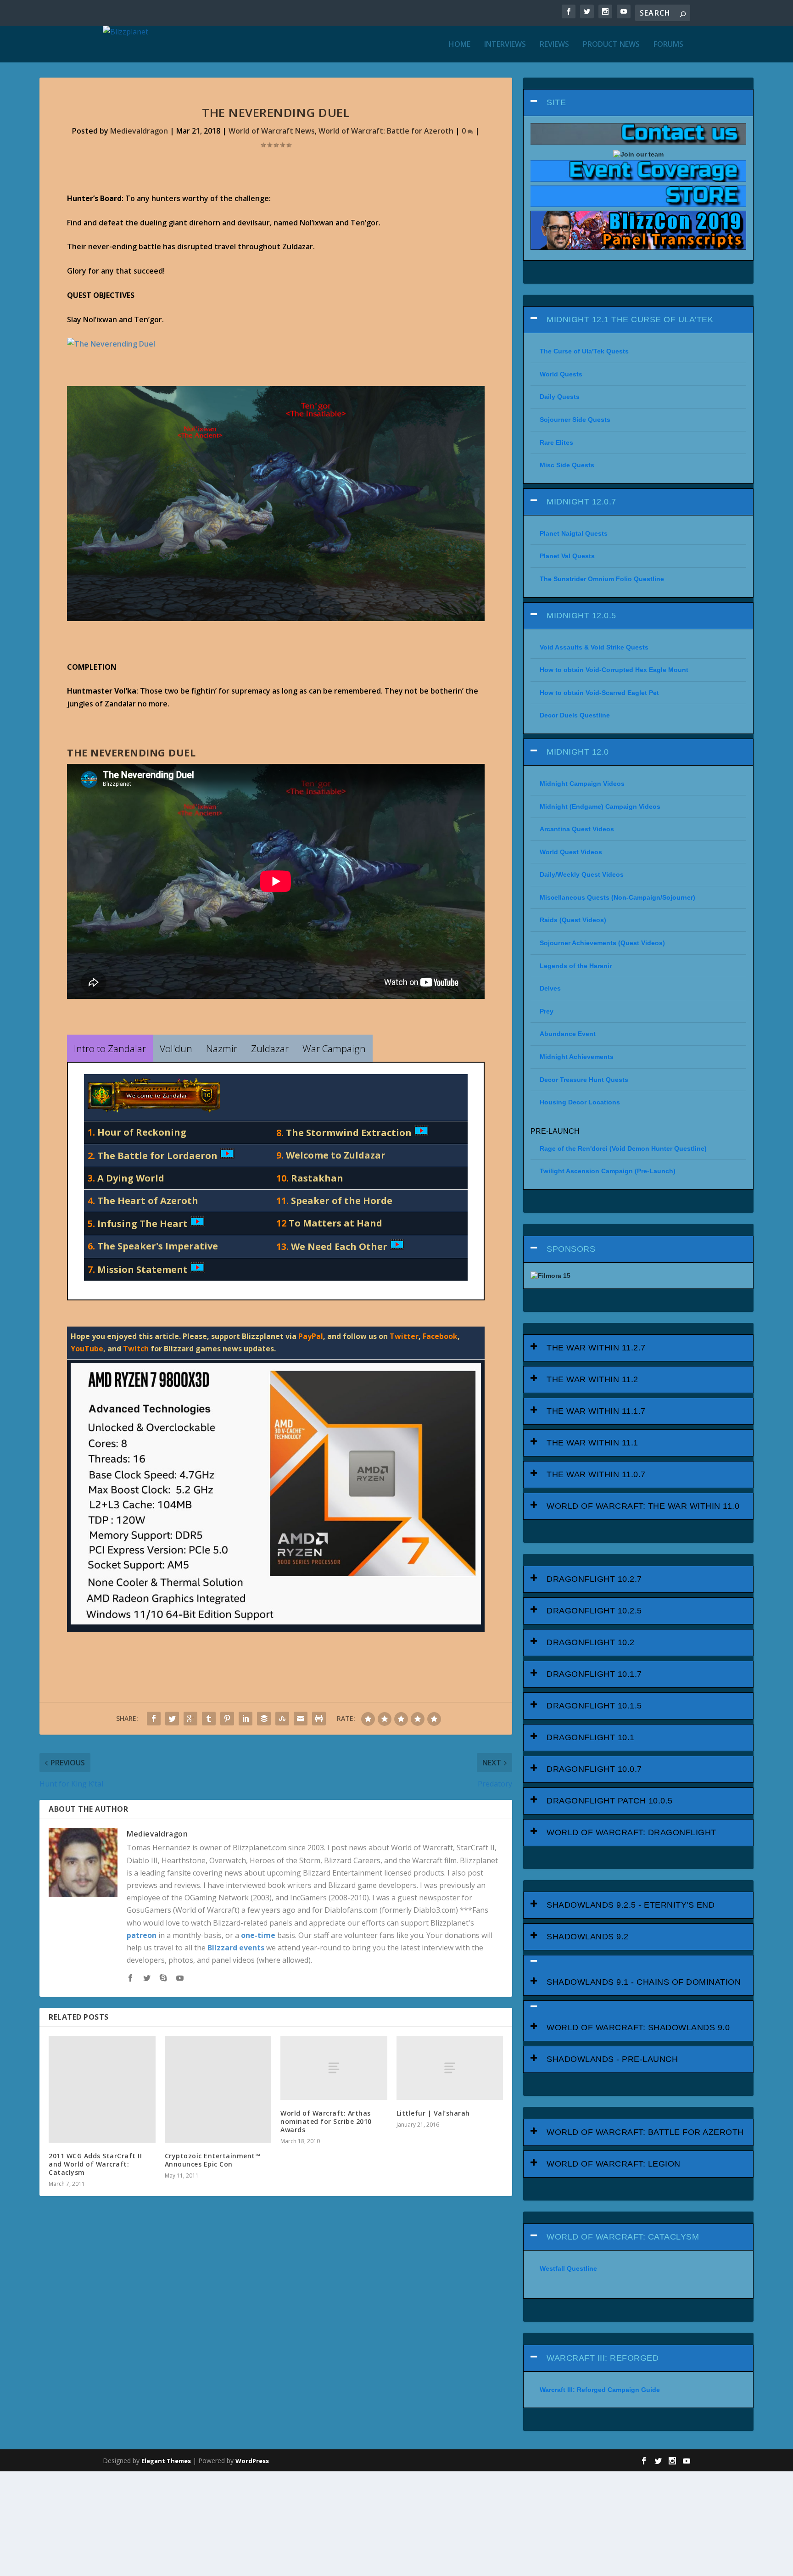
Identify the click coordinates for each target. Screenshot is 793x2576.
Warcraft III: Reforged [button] (603, 2358)
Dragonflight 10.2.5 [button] (594, 1611)
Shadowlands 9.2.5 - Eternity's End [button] (631, 1905)
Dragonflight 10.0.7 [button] (594, 1769)
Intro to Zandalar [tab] (110, 1048)
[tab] (638, 103)
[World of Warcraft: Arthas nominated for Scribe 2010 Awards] (334, 2068)
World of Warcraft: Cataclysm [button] (623, 2237)
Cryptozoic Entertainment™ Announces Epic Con (213, 2160)
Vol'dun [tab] (176, 1048)
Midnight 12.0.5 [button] (581, 616)
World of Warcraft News (272, 131)
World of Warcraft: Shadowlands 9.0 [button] (638, 2027)
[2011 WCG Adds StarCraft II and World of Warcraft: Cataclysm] (102, 2089)
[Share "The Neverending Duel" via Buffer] (264, 1719)
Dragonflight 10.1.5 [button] (594, 1706)
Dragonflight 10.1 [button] (591, 1737)
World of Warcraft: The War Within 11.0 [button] (643, 1506)
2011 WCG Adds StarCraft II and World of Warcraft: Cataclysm (95, 2164)
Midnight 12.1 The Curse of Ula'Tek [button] (630, 319)
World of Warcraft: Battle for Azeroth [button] (645, 2132)
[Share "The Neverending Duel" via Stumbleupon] (282, 1719)
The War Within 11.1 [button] (592, 1443)
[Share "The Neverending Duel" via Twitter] (172, 1719)
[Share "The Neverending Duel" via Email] (301, 1719)
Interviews (505, 45)
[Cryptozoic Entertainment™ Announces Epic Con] (218, 2089)
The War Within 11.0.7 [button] (596, 1474)
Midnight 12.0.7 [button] (581, 502)
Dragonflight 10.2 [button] (591, 1642)
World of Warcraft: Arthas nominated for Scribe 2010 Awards (326, 2121)
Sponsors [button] (571, 1249)
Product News (611, 45)
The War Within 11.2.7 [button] (596, 1348)
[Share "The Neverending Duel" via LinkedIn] (246, 1719)
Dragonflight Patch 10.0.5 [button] (610, 1801)
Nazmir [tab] (222, 1048)
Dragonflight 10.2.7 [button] (594, 1579)
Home (460, 45)
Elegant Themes (166, 2461)
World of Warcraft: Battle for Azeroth (386, 131)
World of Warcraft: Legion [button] (614, 2164)
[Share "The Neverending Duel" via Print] (319, 1719)
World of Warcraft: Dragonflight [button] (631, 1832)
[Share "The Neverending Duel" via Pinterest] (227, 1719)
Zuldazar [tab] (270, 1048)
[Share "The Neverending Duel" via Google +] (190, 1719)
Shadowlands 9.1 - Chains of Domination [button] (644, 1982)
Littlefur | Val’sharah (433, 2113)
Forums (668, 45)
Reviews (554, 45)
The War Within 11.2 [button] (592, 1379)
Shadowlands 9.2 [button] (588, 1937)
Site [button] (556, 102)
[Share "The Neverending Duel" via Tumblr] (209, 1719)
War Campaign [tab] (334, 1048)
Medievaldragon (139, 131)
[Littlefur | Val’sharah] (450, 2068)
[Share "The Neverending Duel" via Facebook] (154, 1719)
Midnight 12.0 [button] (578, 752)
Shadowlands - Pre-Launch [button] (612, 2059)
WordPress (252, 2461)
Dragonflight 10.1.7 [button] (594, 1674)
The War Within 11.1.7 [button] (596, 1411)
